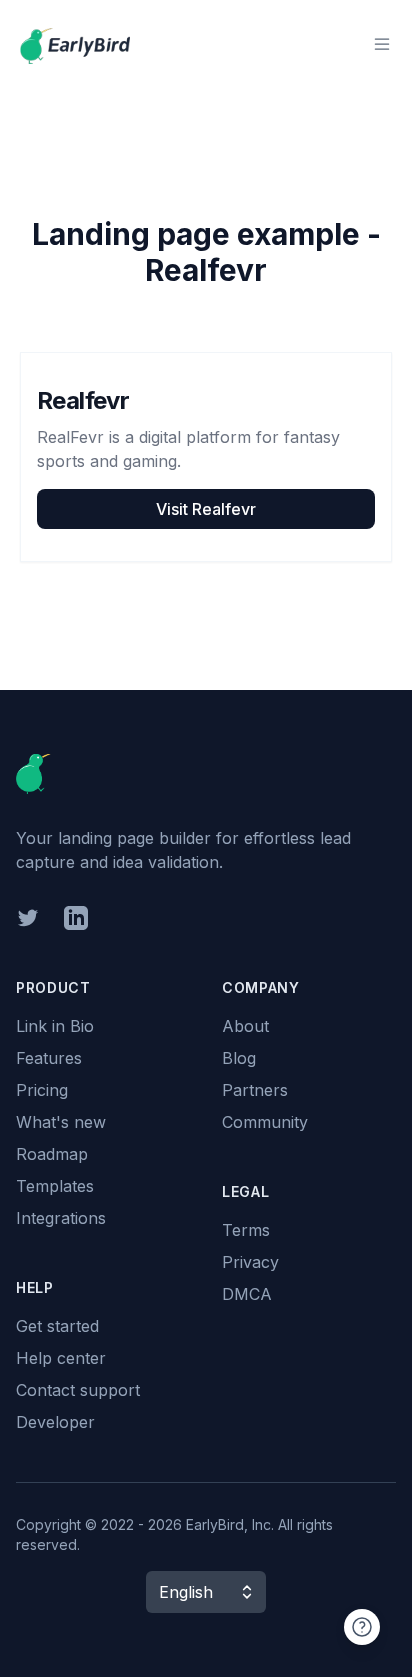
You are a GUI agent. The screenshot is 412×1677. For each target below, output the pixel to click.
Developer (55, 1422)
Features (49, 1058)
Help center (61, 1358)
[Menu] (382, 44)
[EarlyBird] (75, 44)
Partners (255, 1090)
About (245, 1026)
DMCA (247, 1294)
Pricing (42, 1090)
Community (265, 1122)
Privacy (250, 1262)
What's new (61, 1122)
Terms (246, 1230)
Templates (55, 1186)
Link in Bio (55, 1026)
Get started (57, 1326)
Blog (239, 1058)
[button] (206, 1592)
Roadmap (52, 1154)
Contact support (78, 1390)
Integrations (61, 1218)
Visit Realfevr (206, 509)
